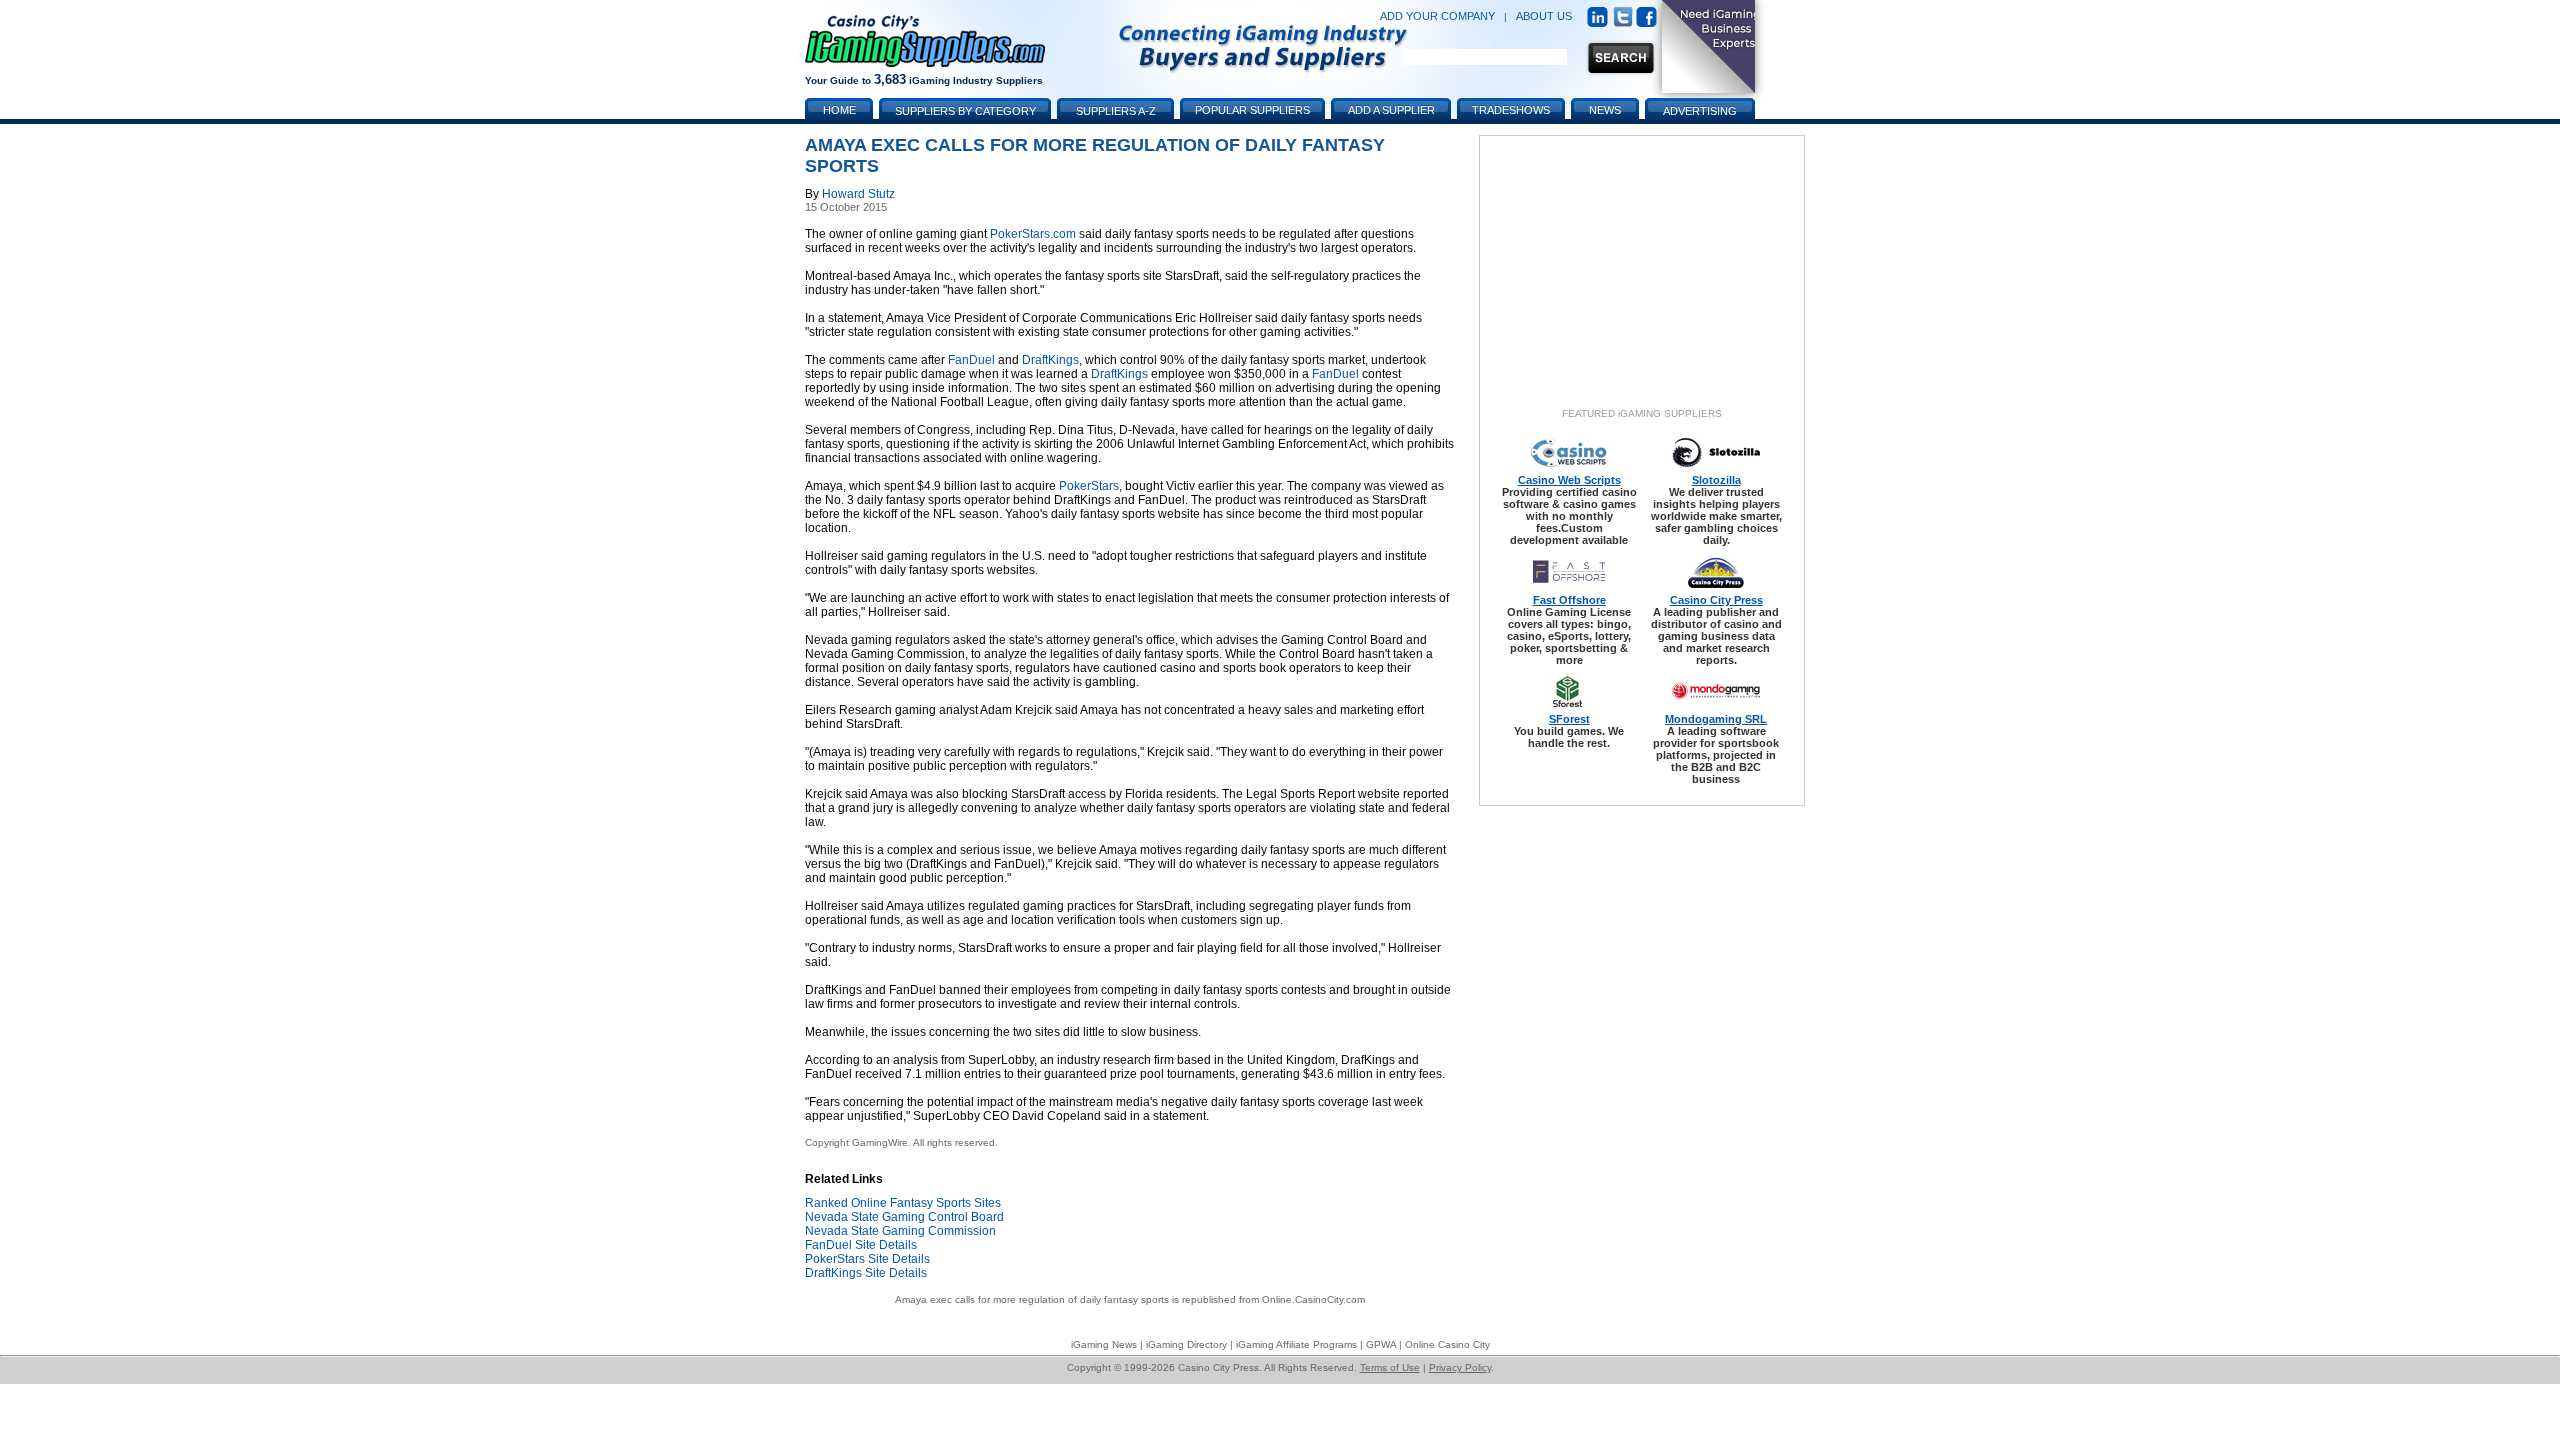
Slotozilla (1716, 480)
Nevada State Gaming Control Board (904, 1217)
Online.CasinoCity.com (1313, 1299)
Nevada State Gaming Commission (900, 1231)
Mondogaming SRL (1716, 719)
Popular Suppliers (1252, 110)
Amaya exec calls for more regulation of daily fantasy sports (1032, 1299)
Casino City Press (1716, 600)
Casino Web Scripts (1569, 480)
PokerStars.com (1033, 234)
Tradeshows (1511, 110)
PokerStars (1089, 486)
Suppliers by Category (965, 111)
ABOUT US (1544, 16)
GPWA (1381, 1344)
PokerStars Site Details (867, 1259)
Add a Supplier (1391, 110)
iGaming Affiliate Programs (1296, 1344)
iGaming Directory (1186, 1344)
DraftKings (1050, 360)
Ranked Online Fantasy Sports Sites (903, 1203)
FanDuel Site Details (861, 1245)
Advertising (1700, 111)
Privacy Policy (1460, 1367)
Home (839, 110)
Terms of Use (1390, 1367)
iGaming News (1104, 1344)
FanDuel (971, 360)
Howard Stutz (858, 194)
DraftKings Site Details (866, 1273)
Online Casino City (1447, 1344)
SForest (1569, 719)
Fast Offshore (1569, 600)
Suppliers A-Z (1116, 111)
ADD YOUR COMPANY (1437, 16)
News (1605, 110)
